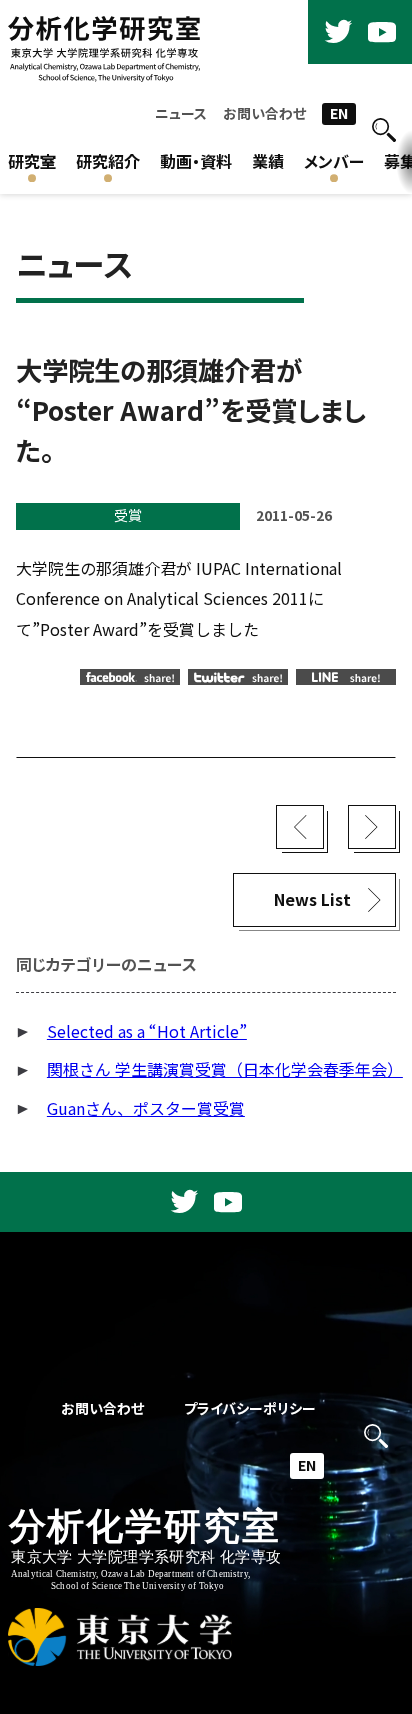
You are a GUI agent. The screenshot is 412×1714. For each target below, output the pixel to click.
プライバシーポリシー (250, 1408)
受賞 (128, 515)
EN (339, 113)
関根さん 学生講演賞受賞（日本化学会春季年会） (225, 1069)
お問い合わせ (264, 113)
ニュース (181, 113)
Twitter (238, 677)
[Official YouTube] (382, 32)
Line (346, 677)
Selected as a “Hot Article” (147, 1031)
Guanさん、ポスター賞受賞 (146, 1108)
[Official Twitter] (338, 32)
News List (312, 899)
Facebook (130, 677)
